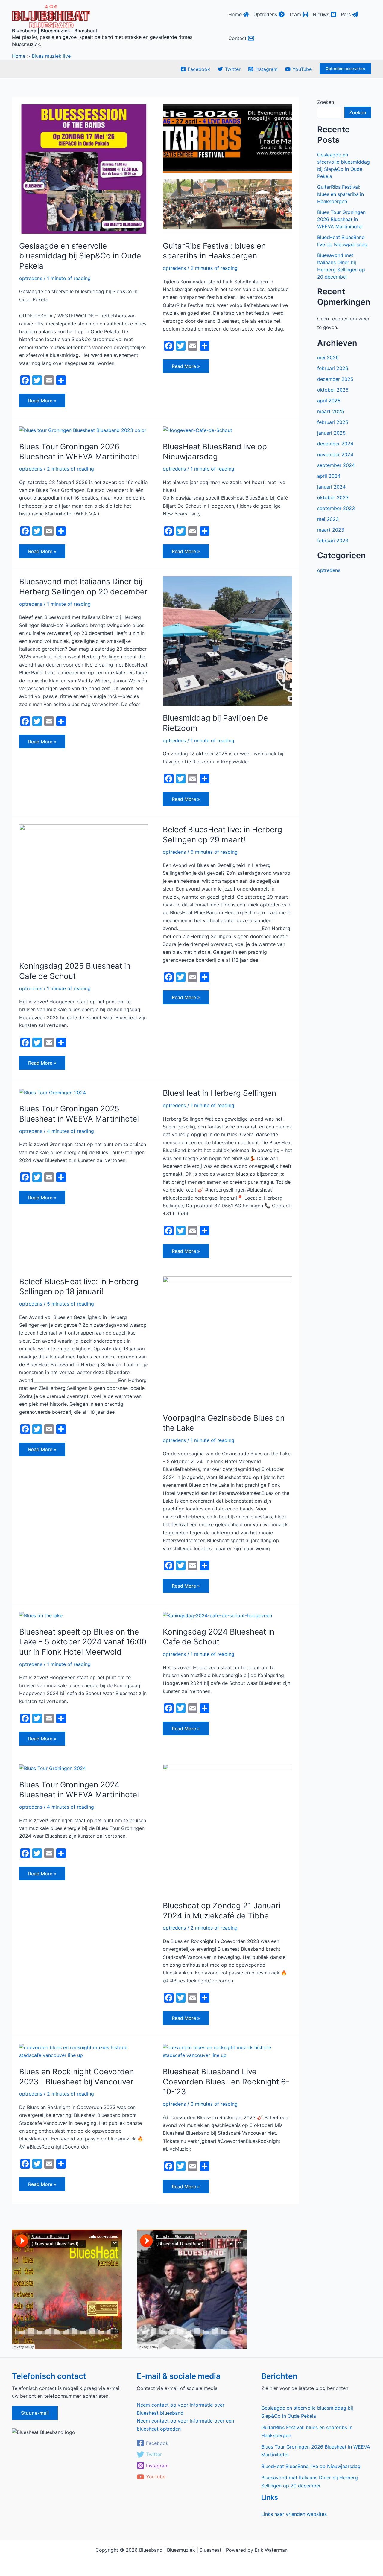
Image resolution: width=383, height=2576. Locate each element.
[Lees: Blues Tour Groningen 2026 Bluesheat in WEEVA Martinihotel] (83, 430)
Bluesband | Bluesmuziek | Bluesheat (55, 31)
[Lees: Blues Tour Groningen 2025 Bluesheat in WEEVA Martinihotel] (53, 1092)
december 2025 (335, 379)
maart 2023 (331, 530)
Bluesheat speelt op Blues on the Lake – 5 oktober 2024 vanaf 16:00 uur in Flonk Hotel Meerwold (83, 1642)
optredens (31, 278)
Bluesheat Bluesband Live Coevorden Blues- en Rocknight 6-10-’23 (226, 2082)
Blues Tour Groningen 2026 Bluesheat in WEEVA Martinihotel (341, 219)
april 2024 (329, 476)
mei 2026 (328, 357)
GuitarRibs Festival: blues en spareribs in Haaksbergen (341, 194)
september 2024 (336, 465)
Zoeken (326, 102)
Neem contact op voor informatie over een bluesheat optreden (185, 2425)
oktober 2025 (333, 390)
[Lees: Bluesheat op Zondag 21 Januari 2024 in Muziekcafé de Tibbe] (227, 1828)
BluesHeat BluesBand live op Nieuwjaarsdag (311, 2466)
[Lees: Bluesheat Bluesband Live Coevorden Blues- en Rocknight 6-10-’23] (227, 2051)
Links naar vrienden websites (294, 2514)
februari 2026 (333, 368)
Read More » (43, 399)
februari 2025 (333, 422)
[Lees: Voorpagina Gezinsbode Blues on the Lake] (227, 1341)
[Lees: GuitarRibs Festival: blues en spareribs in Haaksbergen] (227, 168)
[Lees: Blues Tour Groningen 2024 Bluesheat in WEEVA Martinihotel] (53, 1768)
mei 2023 (328, 519)
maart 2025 (331, 411)
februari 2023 (333, 541)
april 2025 (329, 401)
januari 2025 (331, 433)
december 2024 (335, 444)
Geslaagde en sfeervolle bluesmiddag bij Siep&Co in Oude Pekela (80, 256)
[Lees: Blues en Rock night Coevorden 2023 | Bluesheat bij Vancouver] (84, 2051)
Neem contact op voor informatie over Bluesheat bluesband (181, 2409)
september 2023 (336, 508)
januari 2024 (331, 487)
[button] (345, 69)
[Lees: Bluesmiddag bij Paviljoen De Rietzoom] (227, 641)
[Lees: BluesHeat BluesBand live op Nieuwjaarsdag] (197, 430)
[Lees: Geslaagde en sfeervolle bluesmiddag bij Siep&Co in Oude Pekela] (84, 168)
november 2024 (335, 454)
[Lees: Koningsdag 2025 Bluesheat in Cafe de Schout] (84, 888)
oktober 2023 (333, 497)
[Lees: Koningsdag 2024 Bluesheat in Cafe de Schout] (217, 1615)
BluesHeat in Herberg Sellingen (219, 1093)
